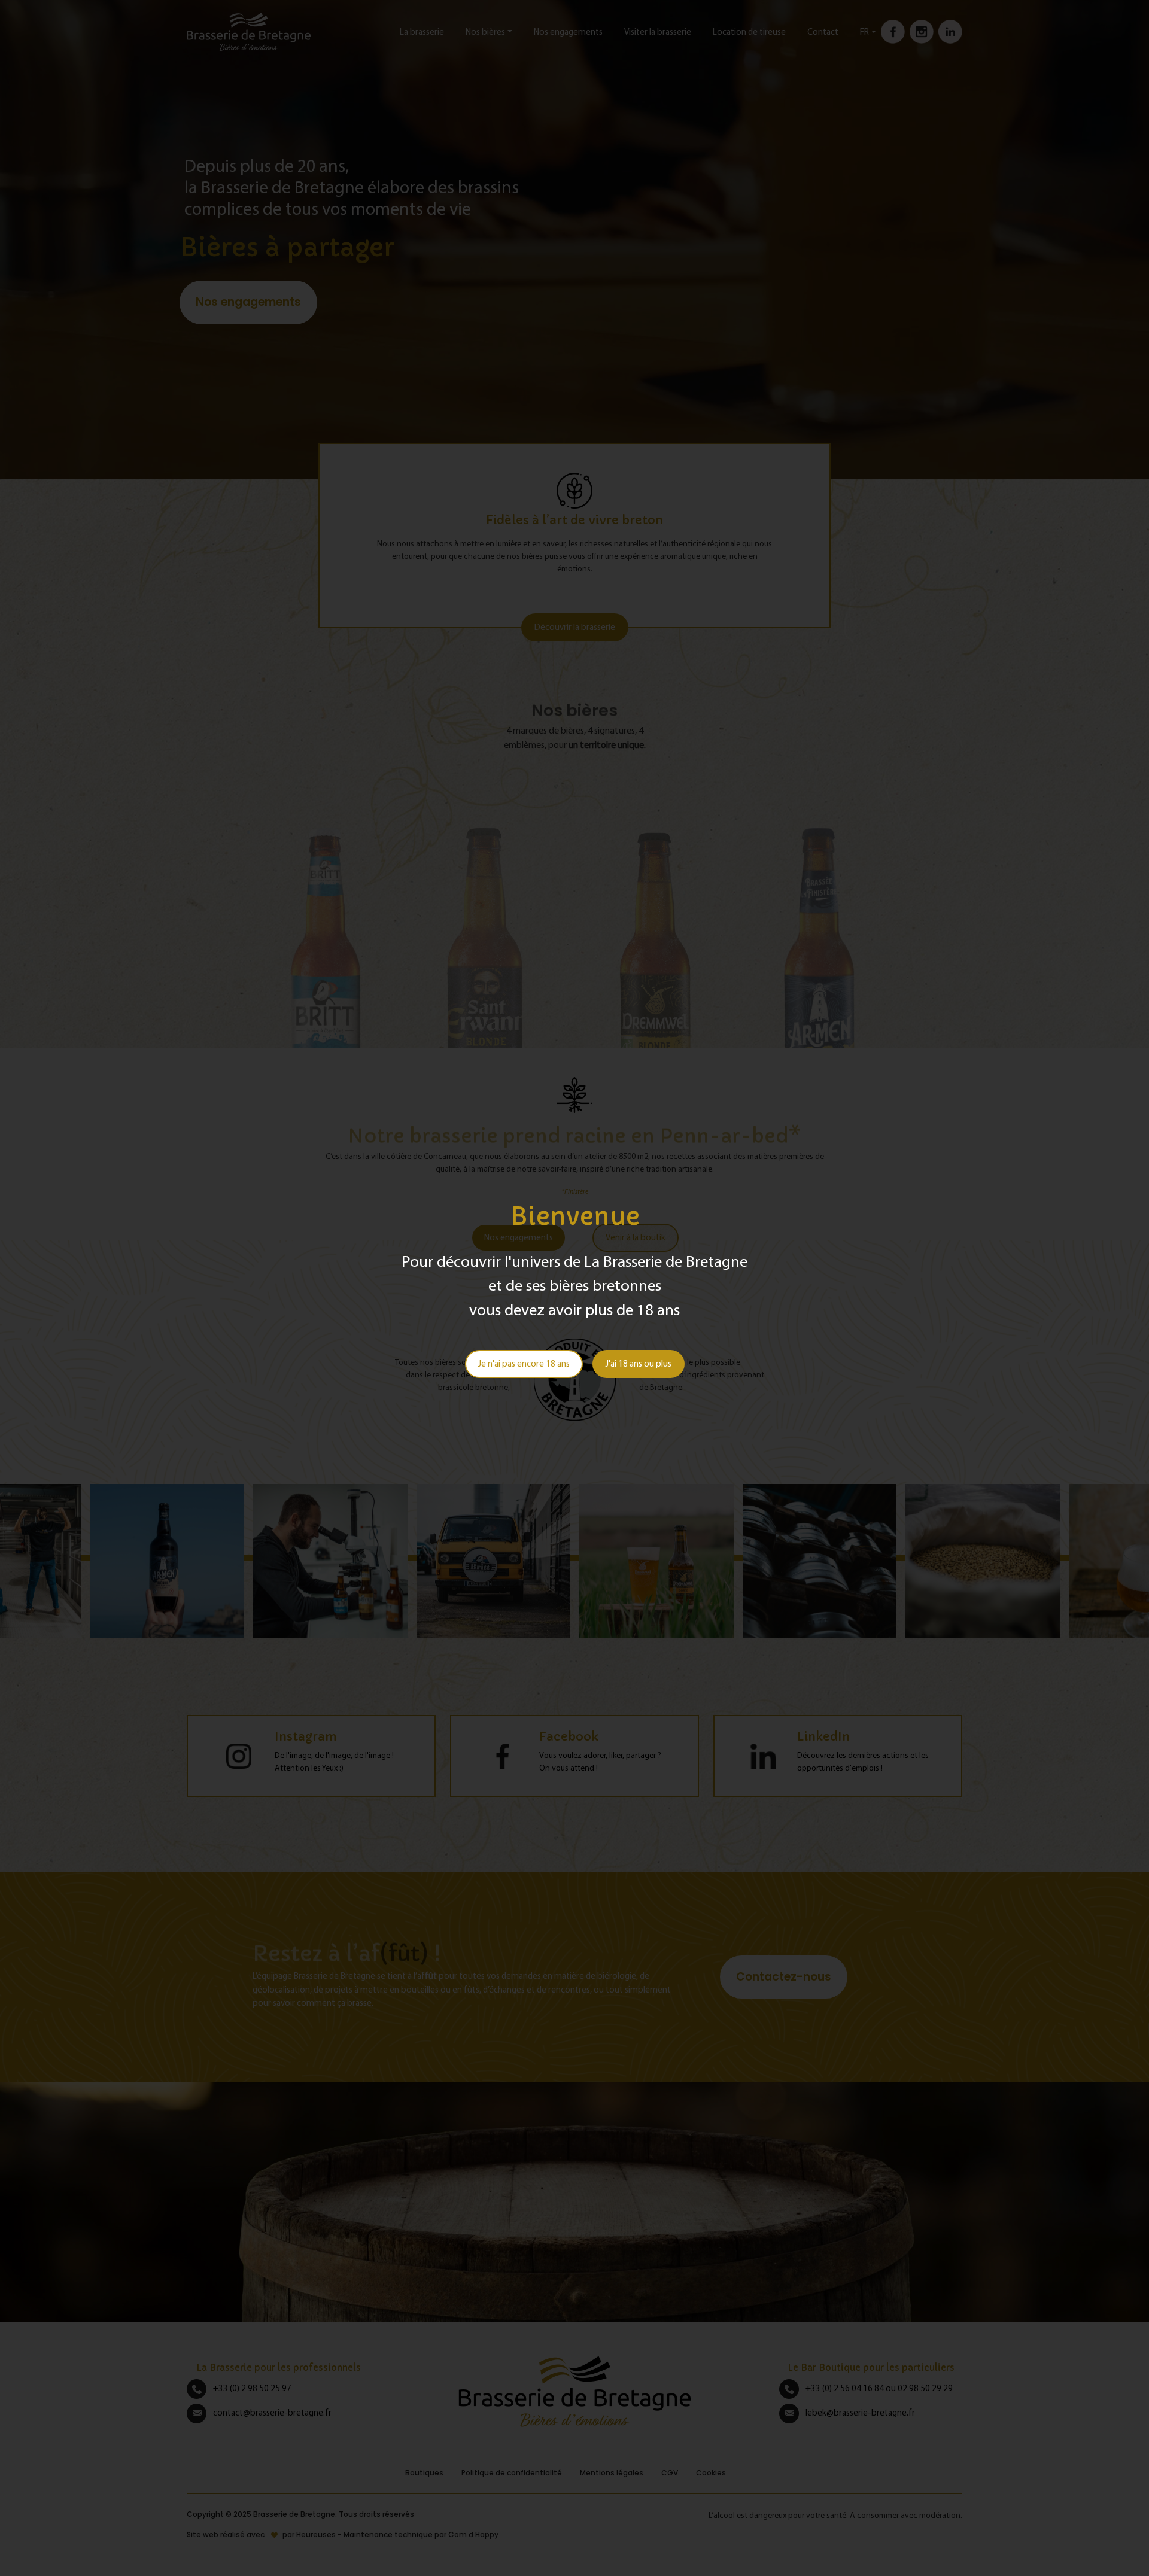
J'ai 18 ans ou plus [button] (639, 1363)
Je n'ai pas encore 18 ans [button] (524, 1363)
